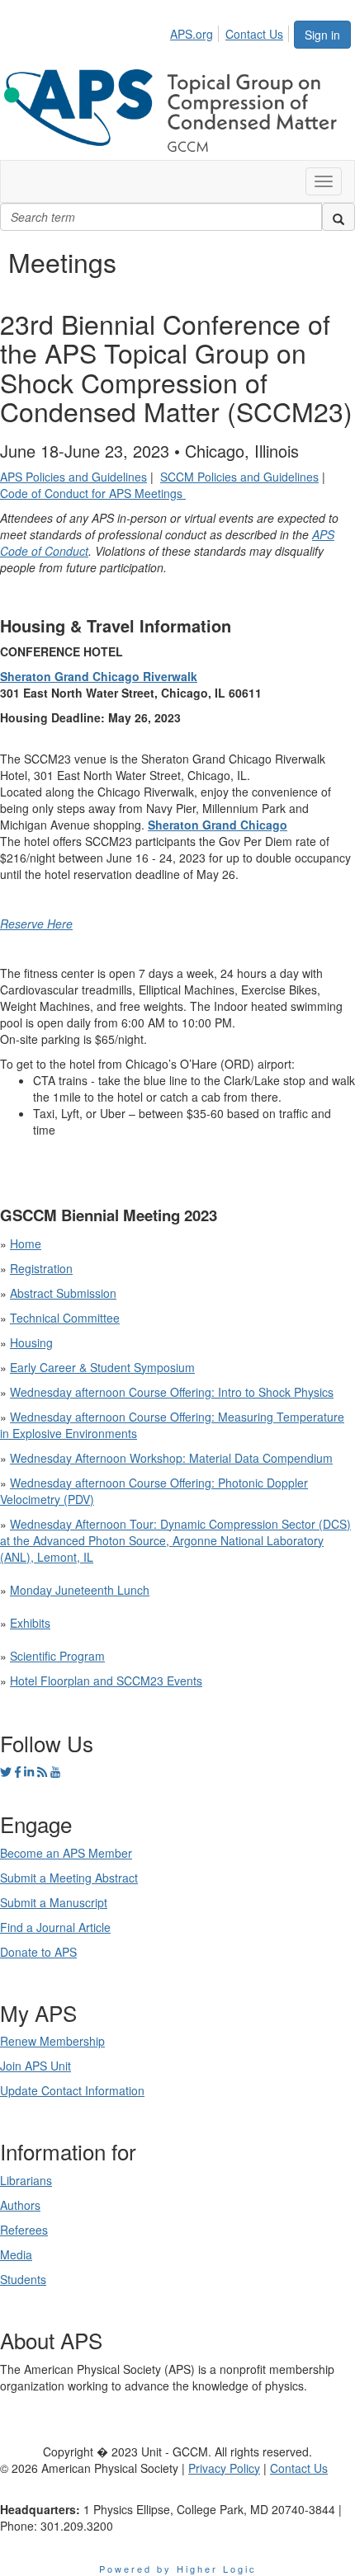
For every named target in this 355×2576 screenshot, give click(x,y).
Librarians (26, 2180)
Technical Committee (65, 1318)
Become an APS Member (66, 1853)
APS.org (192, 34)
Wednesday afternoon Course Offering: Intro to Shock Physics (172, 1392)
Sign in (322, 35)
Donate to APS (38, 1952)
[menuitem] (196, 31)
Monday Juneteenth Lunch (80, 1590)
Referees (24, 2230)
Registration (41, 1268)
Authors (20, 2205)
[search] (338, 217)
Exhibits (30, 1623)
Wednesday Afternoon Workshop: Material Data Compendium (171, 1458)
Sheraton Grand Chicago (218, 825)
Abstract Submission (63, 1293)
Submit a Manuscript (54, 1902)
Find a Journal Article (55, 1927)
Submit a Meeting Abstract (69, 1878)
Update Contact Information (72, 2090)
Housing (31, 1342)
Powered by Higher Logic (178, 2569)
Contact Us (254, 34)
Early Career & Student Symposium (102, 1367)
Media (16, 2254)
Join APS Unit (35, 2066)
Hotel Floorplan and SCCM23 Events (106, 1681)
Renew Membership (52, 2041)
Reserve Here (36, 924)
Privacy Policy (224, 2468)
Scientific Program (57, 1656)
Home (26, 1243)
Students (23, 2279)
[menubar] (231, 31)
